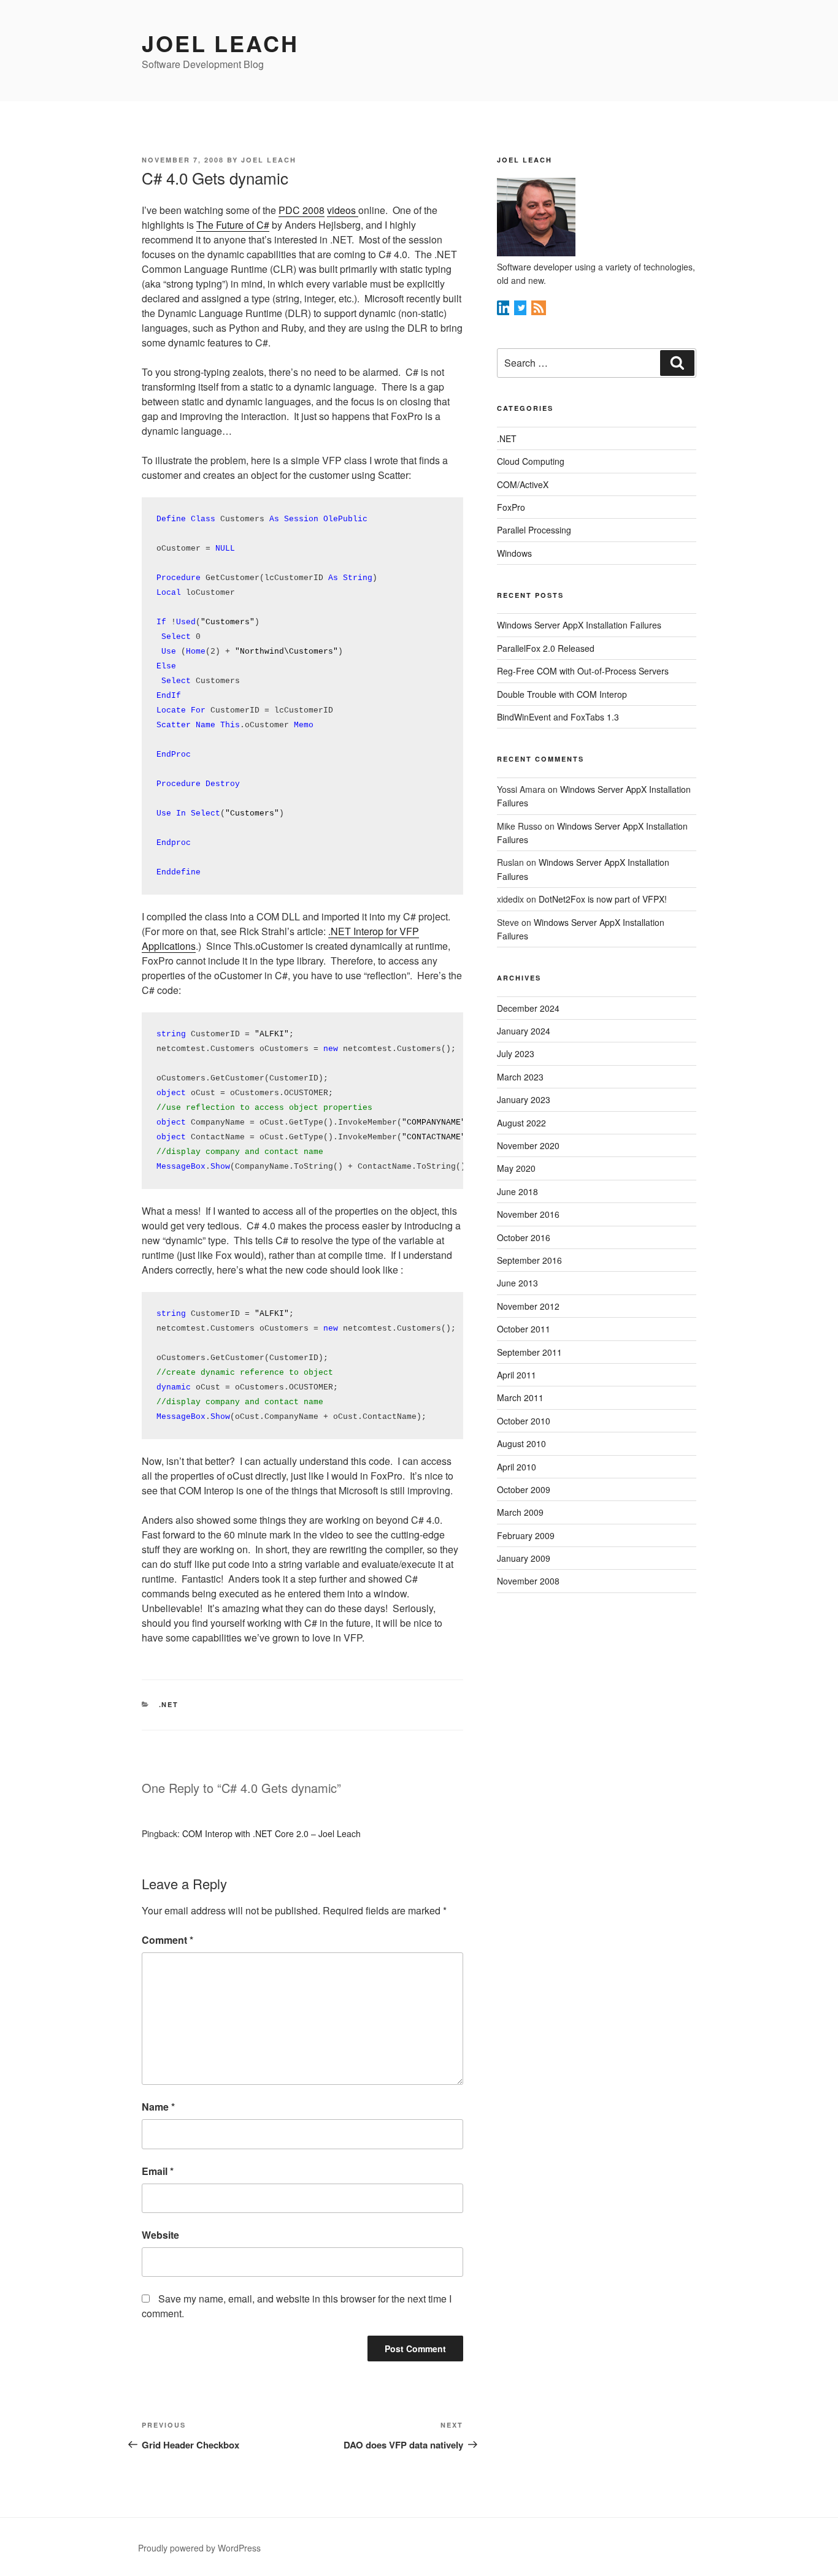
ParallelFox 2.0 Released (546, 648)
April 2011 (517, 1375)
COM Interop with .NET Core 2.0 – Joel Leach (271, 1833)
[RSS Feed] (539, 311)
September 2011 (529, 1352)
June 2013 (517, 1283)
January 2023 (524, 1099)
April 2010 (517, 1467)
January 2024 (524, 1031)
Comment (167, 1940)
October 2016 (524, 1237)
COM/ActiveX (523, 484)
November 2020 (528, 1145)
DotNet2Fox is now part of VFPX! (603, 899)
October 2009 (524, 1489)
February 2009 (526, 1535)
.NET (169, 1704)
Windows (514, 553)
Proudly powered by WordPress (199, 2548)
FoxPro (511, 507)
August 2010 (521, 1443)
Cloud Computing (531, 461)
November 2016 (528, 1214)
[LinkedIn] (504, 311)
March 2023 (520, 1077)
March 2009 (520, 1512)
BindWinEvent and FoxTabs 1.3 (558, 717)
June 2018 (517, 1191)
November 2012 (528, 1306)
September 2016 (529, 1260)
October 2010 (524, 1421)
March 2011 (520, 1397)
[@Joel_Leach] (521, 311)
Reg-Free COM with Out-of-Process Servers (583, 671)
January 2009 (524, 1558)
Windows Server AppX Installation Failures (579, 625)
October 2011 (524, 1329)
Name (158, 2107)
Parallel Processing (534, 530)
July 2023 (516, 1053)
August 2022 (521, 1123)
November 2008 (528, 1581)
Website (160, 2235)
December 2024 (528, 1008)
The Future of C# (233, 225)
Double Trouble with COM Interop (562, 694)
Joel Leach (220, 43)
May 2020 (516, 1168)
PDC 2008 (302, 210)
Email (158, 2171)
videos (343, 210)
